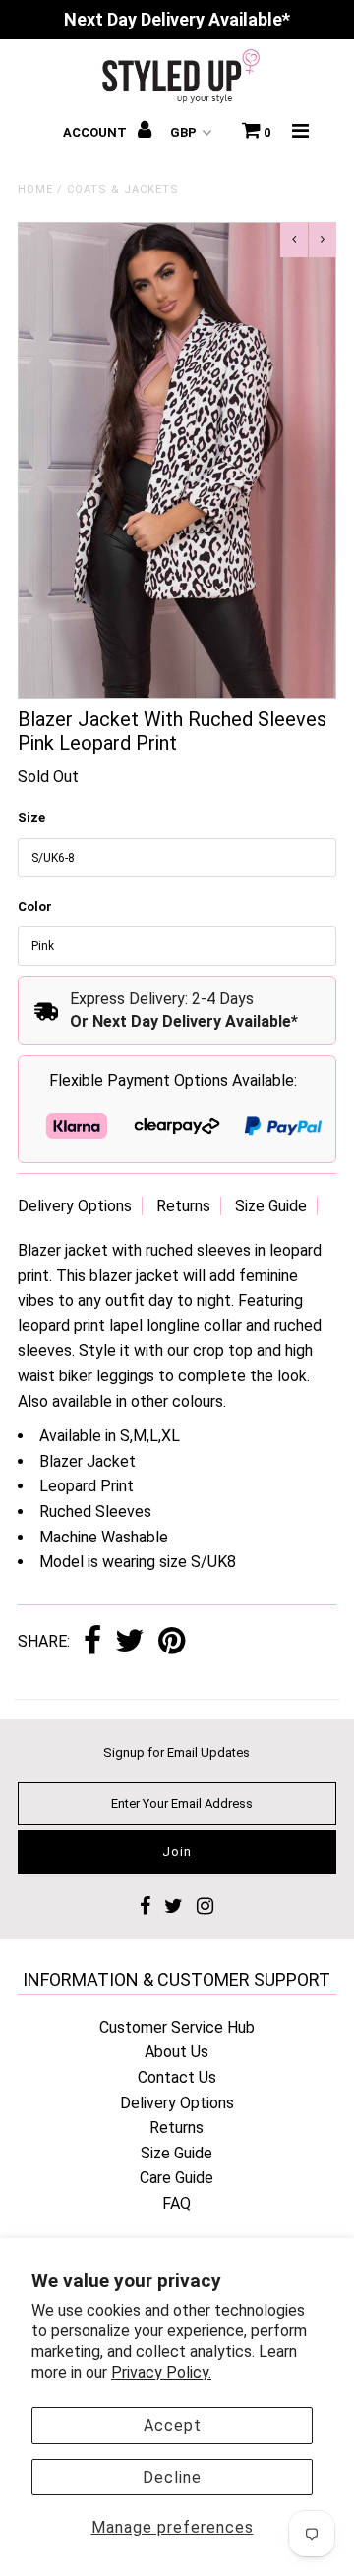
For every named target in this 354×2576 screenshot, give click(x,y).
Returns (183, 1206)
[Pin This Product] (172, 1642)
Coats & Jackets (123, 189)
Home (35, 189)
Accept (173, 2425)
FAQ (177, 2203)
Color (35, 906)
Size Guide (271, 1206)
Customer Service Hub (177, 2027)
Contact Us (177, 2077)
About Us (177, 2052)
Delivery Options (75, 1206)
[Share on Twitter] (130, 1642)
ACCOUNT (96, 132)
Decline (172, 2477)
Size (31, 818)
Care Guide (177, 2178)
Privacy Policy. (161, 2372)
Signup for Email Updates (177, 1752)
